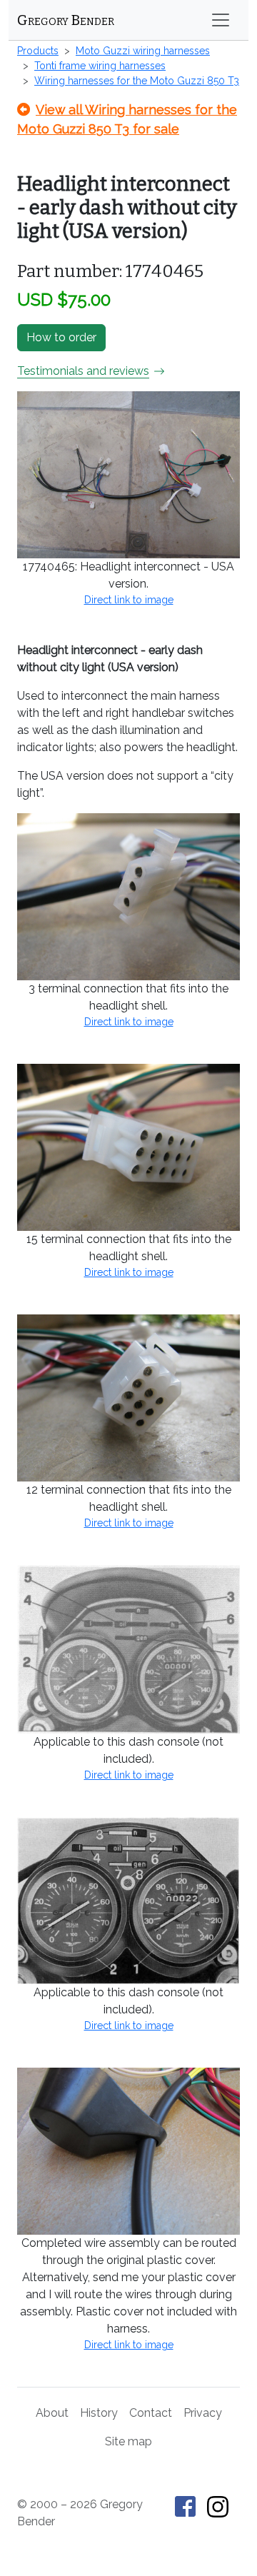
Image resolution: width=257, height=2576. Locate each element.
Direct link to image (129, 600)
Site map (128, 2441)
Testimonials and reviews (83, 371)
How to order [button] (61, 337)
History (99, 2413)
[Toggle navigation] (221, 20)
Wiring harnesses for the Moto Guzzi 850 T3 (137, 81)
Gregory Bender (66, 20)
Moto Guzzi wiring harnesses (143, 51)
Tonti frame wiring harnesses (100, 66)
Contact (151, 2413)
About (52, 2413)
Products (38, 51)
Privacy (203, 2413)
